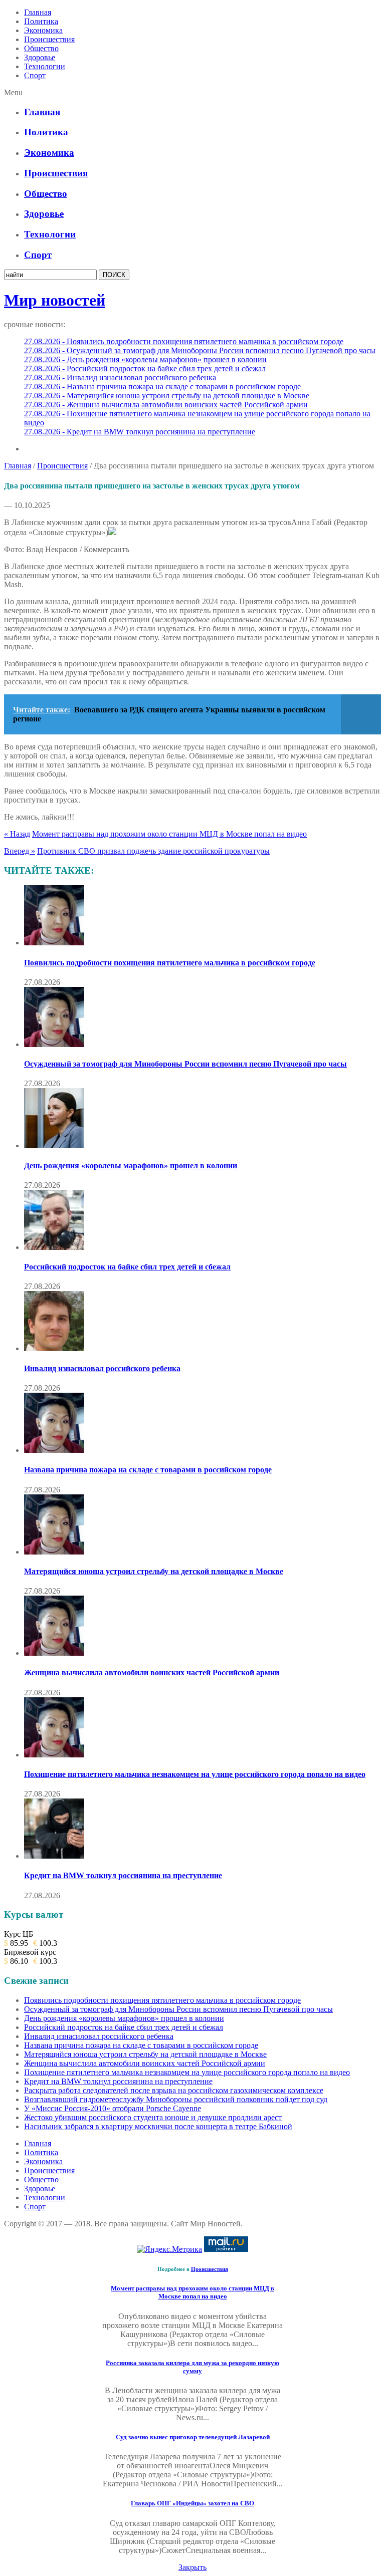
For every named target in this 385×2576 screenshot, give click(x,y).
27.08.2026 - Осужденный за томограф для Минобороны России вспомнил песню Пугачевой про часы (200, 350)
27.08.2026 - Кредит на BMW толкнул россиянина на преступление (140, 432)
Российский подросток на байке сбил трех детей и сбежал (127, 1267)
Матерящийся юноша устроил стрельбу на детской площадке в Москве (154, 1571)
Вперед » (20, 851)
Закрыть (192, 2567)
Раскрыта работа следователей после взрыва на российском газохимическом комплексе (174, 2090)
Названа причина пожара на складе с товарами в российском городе (148, 1470)
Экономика (43, 30)
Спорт (35, 75)
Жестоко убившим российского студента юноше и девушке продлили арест (153, 2117)
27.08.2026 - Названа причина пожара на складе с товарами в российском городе (162, 387)
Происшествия (49, 39)
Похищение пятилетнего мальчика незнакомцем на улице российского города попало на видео (195, 1774)
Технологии (45, 66)
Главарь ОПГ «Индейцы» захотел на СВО (192, 2503)
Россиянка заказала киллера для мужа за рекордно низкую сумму (192, 2367)
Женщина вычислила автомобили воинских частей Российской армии (152, 1672)
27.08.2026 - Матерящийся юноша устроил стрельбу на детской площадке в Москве (167, 396)
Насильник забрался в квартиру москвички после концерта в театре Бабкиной (158, 2126)
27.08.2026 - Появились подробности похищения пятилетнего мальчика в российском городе (184, 341)
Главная (38, 12)
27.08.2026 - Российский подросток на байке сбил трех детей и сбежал (145, 368)
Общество (41, 48)
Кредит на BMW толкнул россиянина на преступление (123, 1875)
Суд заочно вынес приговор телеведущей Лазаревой (193, 2437)
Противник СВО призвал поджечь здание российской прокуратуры (153, 851)
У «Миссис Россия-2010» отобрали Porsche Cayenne (113, 2108)
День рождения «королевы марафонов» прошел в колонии (131, 1166)
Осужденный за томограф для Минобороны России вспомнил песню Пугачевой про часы (185, 1064)
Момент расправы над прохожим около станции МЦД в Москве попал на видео (169, 834)
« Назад (17, 834)
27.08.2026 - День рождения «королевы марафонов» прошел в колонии (145, 359)
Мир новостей (55, 300)
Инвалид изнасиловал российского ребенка (102, 1368)
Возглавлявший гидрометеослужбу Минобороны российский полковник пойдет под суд (176, 2099)
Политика (41, 21)
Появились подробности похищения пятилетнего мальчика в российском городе (170, 963)
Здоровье (40, 57)
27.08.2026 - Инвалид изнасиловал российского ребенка (120, 377)
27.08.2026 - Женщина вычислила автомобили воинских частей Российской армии (166, 405)
